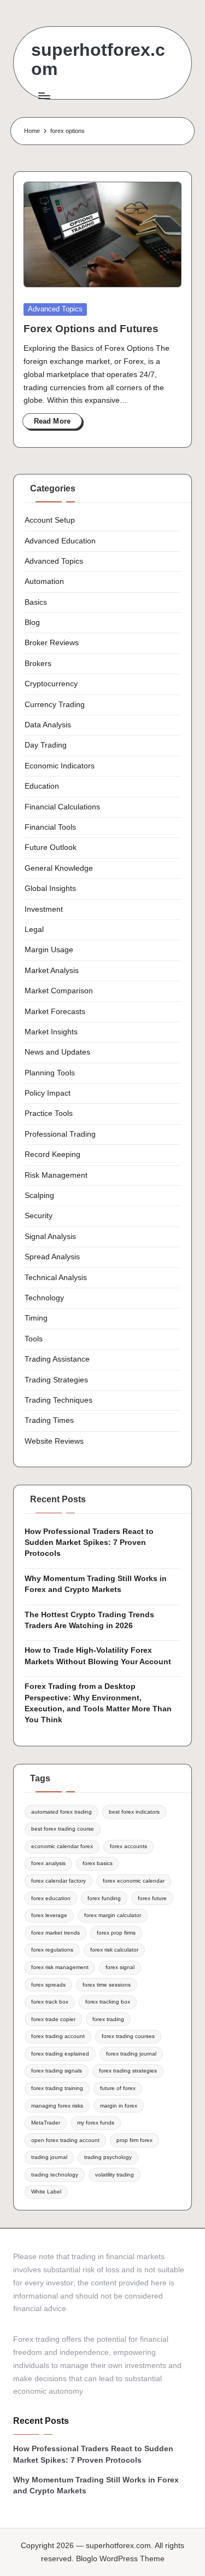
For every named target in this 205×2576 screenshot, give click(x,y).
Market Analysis (52, 971)
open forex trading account (65, 2140)
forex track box (50, 2002)
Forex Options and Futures (91, 329)
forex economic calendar (134, 1881)
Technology (44, 1298)
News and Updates (57, 1052)
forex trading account (58, 2036)
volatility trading (115, 2175)
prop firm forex (134, 2140)
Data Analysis (48, 725)
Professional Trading (60, 1134)
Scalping (39, 1196)
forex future (152, 1898)
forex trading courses (128, 2036)
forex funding (104, 1898)
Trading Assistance (57, 1359)
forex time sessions (107, 1985)
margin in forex (119, 2106)
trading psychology (108, 2157)
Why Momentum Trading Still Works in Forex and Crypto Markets (96, 1584)
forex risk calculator (114, 1950)
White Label (46, 2192)
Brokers (38, 664)
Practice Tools (49, 1113)
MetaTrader (46, 2123)
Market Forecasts (55, 1012)
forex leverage (49, 1915)
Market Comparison (59, 991)
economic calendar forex (62, 1846)
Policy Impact (48, 1093)
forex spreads (48, 1985)
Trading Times (49, 1420)
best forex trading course (63, 1829)
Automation (44, 581)
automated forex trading (61, 1812)
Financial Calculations (62, 807)
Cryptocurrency (51, 684)
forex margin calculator (113, 1915)
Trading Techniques (58, 1400)
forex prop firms (116, 1933)
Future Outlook (51, 847)
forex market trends (55, 1933)
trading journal (49, 2157)
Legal (34, 930)
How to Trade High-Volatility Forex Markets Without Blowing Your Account (98, 1656)
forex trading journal (131, 2054)
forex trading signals (57, 2071)
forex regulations (52, 1950)
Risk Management (56, 1175)
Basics (36, 602)
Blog (32, 623)
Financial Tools (50, 827)
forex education (51, 1898)
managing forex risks (57, 2106)
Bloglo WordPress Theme (120, 2559)
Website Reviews (54, 1441)
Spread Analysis (52, 1257)
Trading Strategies (56, 1380)
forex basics (98, 1863)
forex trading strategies (128, 2071)
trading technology (55, 2175)
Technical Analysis (56, 1278)
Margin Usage (49, 950)
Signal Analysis (50, 1237)
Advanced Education (60, 541)
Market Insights (51, 1032)
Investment (44, 909)
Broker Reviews (52, 643)
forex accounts (128, 1846)
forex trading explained (60, 2054)
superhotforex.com (98, 60)
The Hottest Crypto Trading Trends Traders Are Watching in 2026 (89, 1620)
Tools (34, 1339)
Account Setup (50, 520)
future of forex (118, 2088)
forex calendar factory (58, 1881)
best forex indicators (134, 1812)
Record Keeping (52, 1154)
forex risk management (60, 1967)
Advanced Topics (55, 309)
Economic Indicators (60, 766)
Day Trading (46, 745)
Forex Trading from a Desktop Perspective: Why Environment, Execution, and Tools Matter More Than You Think (98, 1703)
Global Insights (50, 888)
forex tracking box (108, 2002)
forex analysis (48, 1863)
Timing (36, 1318)
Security (39, 1216)
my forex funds (96, 2123)
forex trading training (57, 2088)
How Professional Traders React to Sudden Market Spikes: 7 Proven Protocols (89, 1543)
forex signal (120, 1967)
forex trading (108, 2019)
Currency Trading (55, 705)
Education (42, 786)
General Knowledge (59, 868)
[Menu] (44, 95)
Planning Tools (50, 1073)
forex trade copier (53, 2019)
